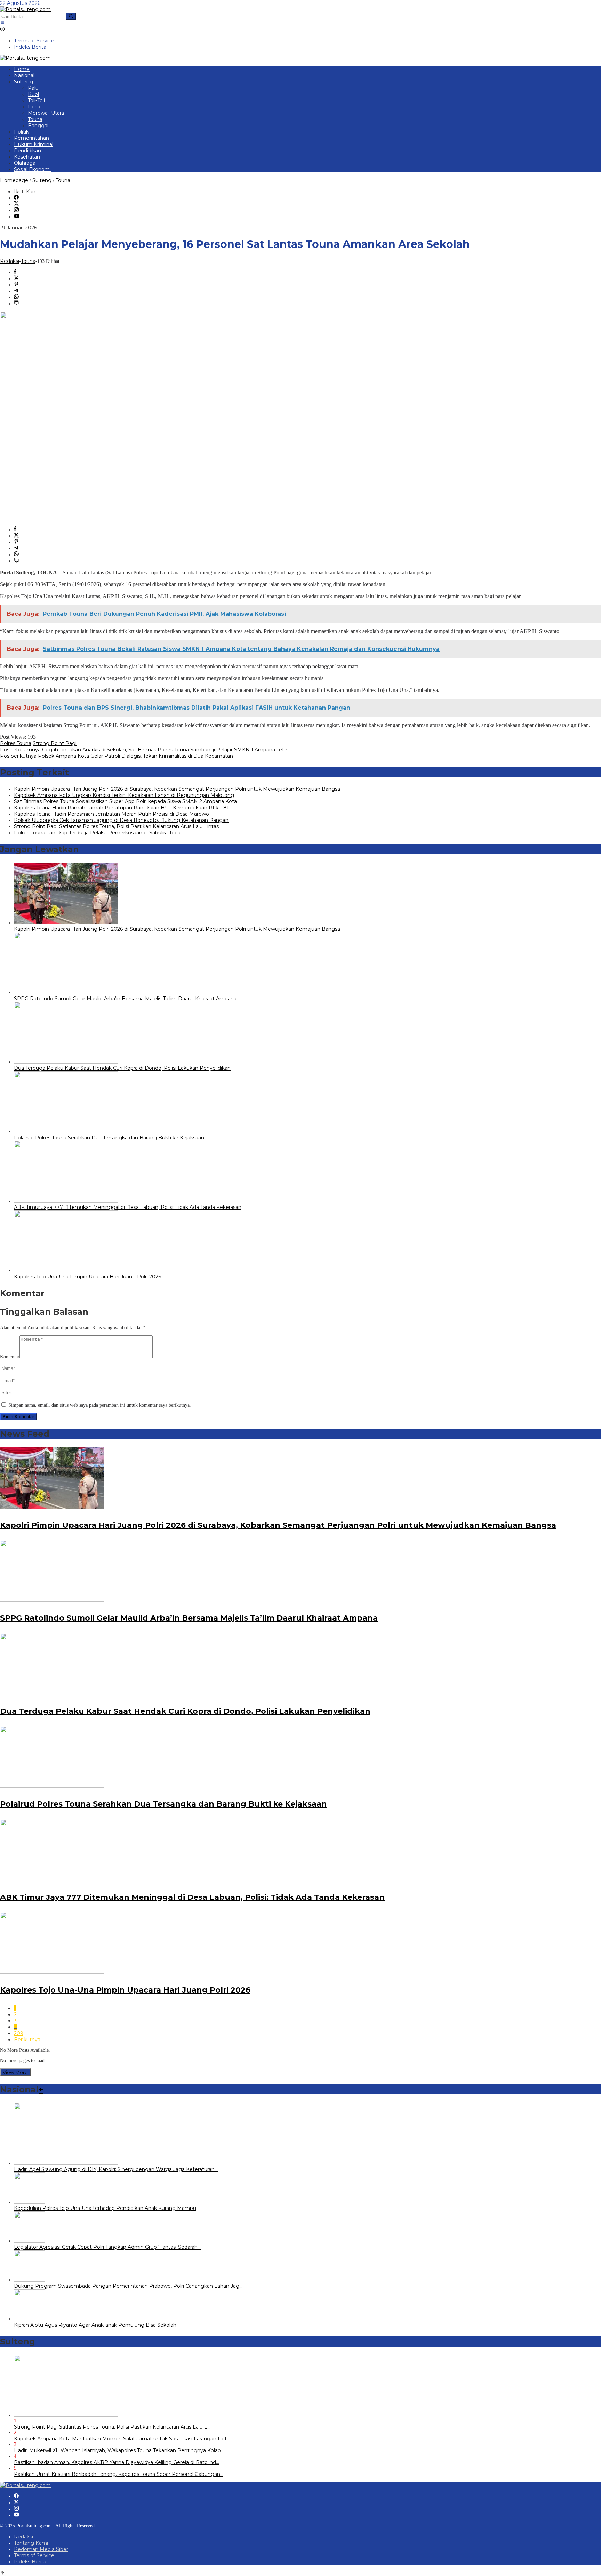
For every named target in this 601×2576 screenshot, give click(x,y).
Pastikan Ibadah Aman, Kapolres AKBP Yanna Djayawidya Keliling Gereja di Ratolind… (117, 2462)
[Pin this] (16, 285)
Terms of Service (34, 2555)
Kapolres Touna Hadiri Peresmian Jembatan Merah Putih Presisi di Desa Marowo (111, 814)
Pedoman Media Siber (41, 2549)
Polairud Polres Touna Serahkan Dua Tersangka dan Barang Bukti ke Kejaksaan (109, 1138)
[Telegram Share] (16, 291)
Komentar (10, 1357)
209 (19, 2033)
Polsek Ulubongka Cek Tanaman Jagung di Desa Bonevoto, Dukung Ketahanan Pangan (121, 820)
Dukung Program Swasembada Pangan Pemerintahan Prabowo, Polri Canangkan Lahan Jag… (128, 2286)
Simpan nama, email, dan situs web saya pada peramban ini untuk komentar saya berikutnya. (100, 1405)
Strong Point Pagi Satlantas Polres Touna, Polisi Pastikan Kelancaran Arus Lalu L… (112, 2427)
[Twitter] (16, 204)
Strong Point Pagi (55, 743)
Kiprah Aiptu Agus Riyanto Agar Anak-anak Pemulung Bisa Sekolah (95, 2325)
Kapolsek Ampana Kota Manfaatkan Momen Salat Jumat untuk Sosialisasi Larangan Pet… (122, 2439)
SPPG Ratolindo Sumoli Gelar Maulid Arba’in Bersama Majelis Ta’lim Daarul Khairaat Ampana (125, 999)
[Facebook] (16, 198)
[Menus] (2, 23)
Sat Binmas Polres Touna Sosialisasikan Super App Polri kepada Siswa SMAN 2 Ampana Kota (125, 801)
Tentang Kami (31, 2543)
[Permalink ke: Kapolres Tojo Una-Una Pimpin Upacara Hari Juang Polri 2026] (66, 1270)
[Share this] (15, 272)
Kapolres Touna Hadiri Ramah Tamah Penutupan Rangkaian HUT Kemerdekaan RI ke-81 (121, 808)
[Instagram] (16, 210)
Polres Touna (16, 743)
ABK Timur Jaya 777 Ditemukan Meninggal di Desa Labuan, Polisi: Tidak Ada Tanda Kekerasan (128, 1207)
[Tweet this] (16, 278)
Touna (28, 261)
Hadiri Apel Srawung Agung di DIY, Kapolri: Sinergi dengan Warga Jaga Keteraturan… (116, 2169)
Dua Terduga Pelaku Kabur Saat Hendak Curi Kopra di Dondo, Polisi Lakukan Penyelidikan (122, 1068)
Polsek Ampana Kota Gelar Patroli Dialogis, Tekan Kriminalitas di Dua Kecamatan (117, 756)
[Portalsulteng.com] (25, 9)
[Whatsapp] (16, 297)
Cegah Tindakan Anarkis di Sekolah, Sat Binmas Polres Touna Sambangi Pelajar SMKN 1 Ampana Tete (144, 750)
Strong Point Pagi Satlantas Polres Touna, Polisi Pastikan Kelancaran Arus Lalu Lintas (116, 826)
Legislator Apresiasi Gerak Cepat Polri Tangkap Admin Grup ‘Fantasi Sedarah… (107, 2247)
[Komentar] (16, 304)
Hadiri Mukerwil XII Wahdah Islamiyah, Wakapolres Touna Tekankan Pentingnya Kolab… (119, 2450)
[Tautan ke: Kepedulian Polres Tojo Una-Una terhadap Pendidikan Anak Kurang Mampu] (30, 2202)
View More (15, 2072)
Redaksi (23, 2537)
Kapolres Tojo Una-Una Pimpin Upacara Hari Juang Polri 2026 (87, 1277)
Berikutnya (27, 2040)
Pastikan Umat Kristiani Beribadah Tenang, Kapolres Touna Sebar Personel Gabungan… (119, 2474)
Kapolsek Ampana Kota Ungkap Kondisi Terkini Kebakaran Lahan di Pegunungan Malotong (124, 795)
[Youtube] (17, 217)
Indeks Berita (30, 2562)
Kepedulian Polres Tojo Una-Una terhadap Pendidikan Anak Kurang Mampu (105, 2208)
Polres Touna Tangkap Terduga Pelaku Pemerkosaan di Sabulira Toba (97, 833)
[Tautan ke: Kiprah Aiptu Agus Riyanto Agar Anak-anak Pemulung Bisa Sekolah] (30, 2319)
